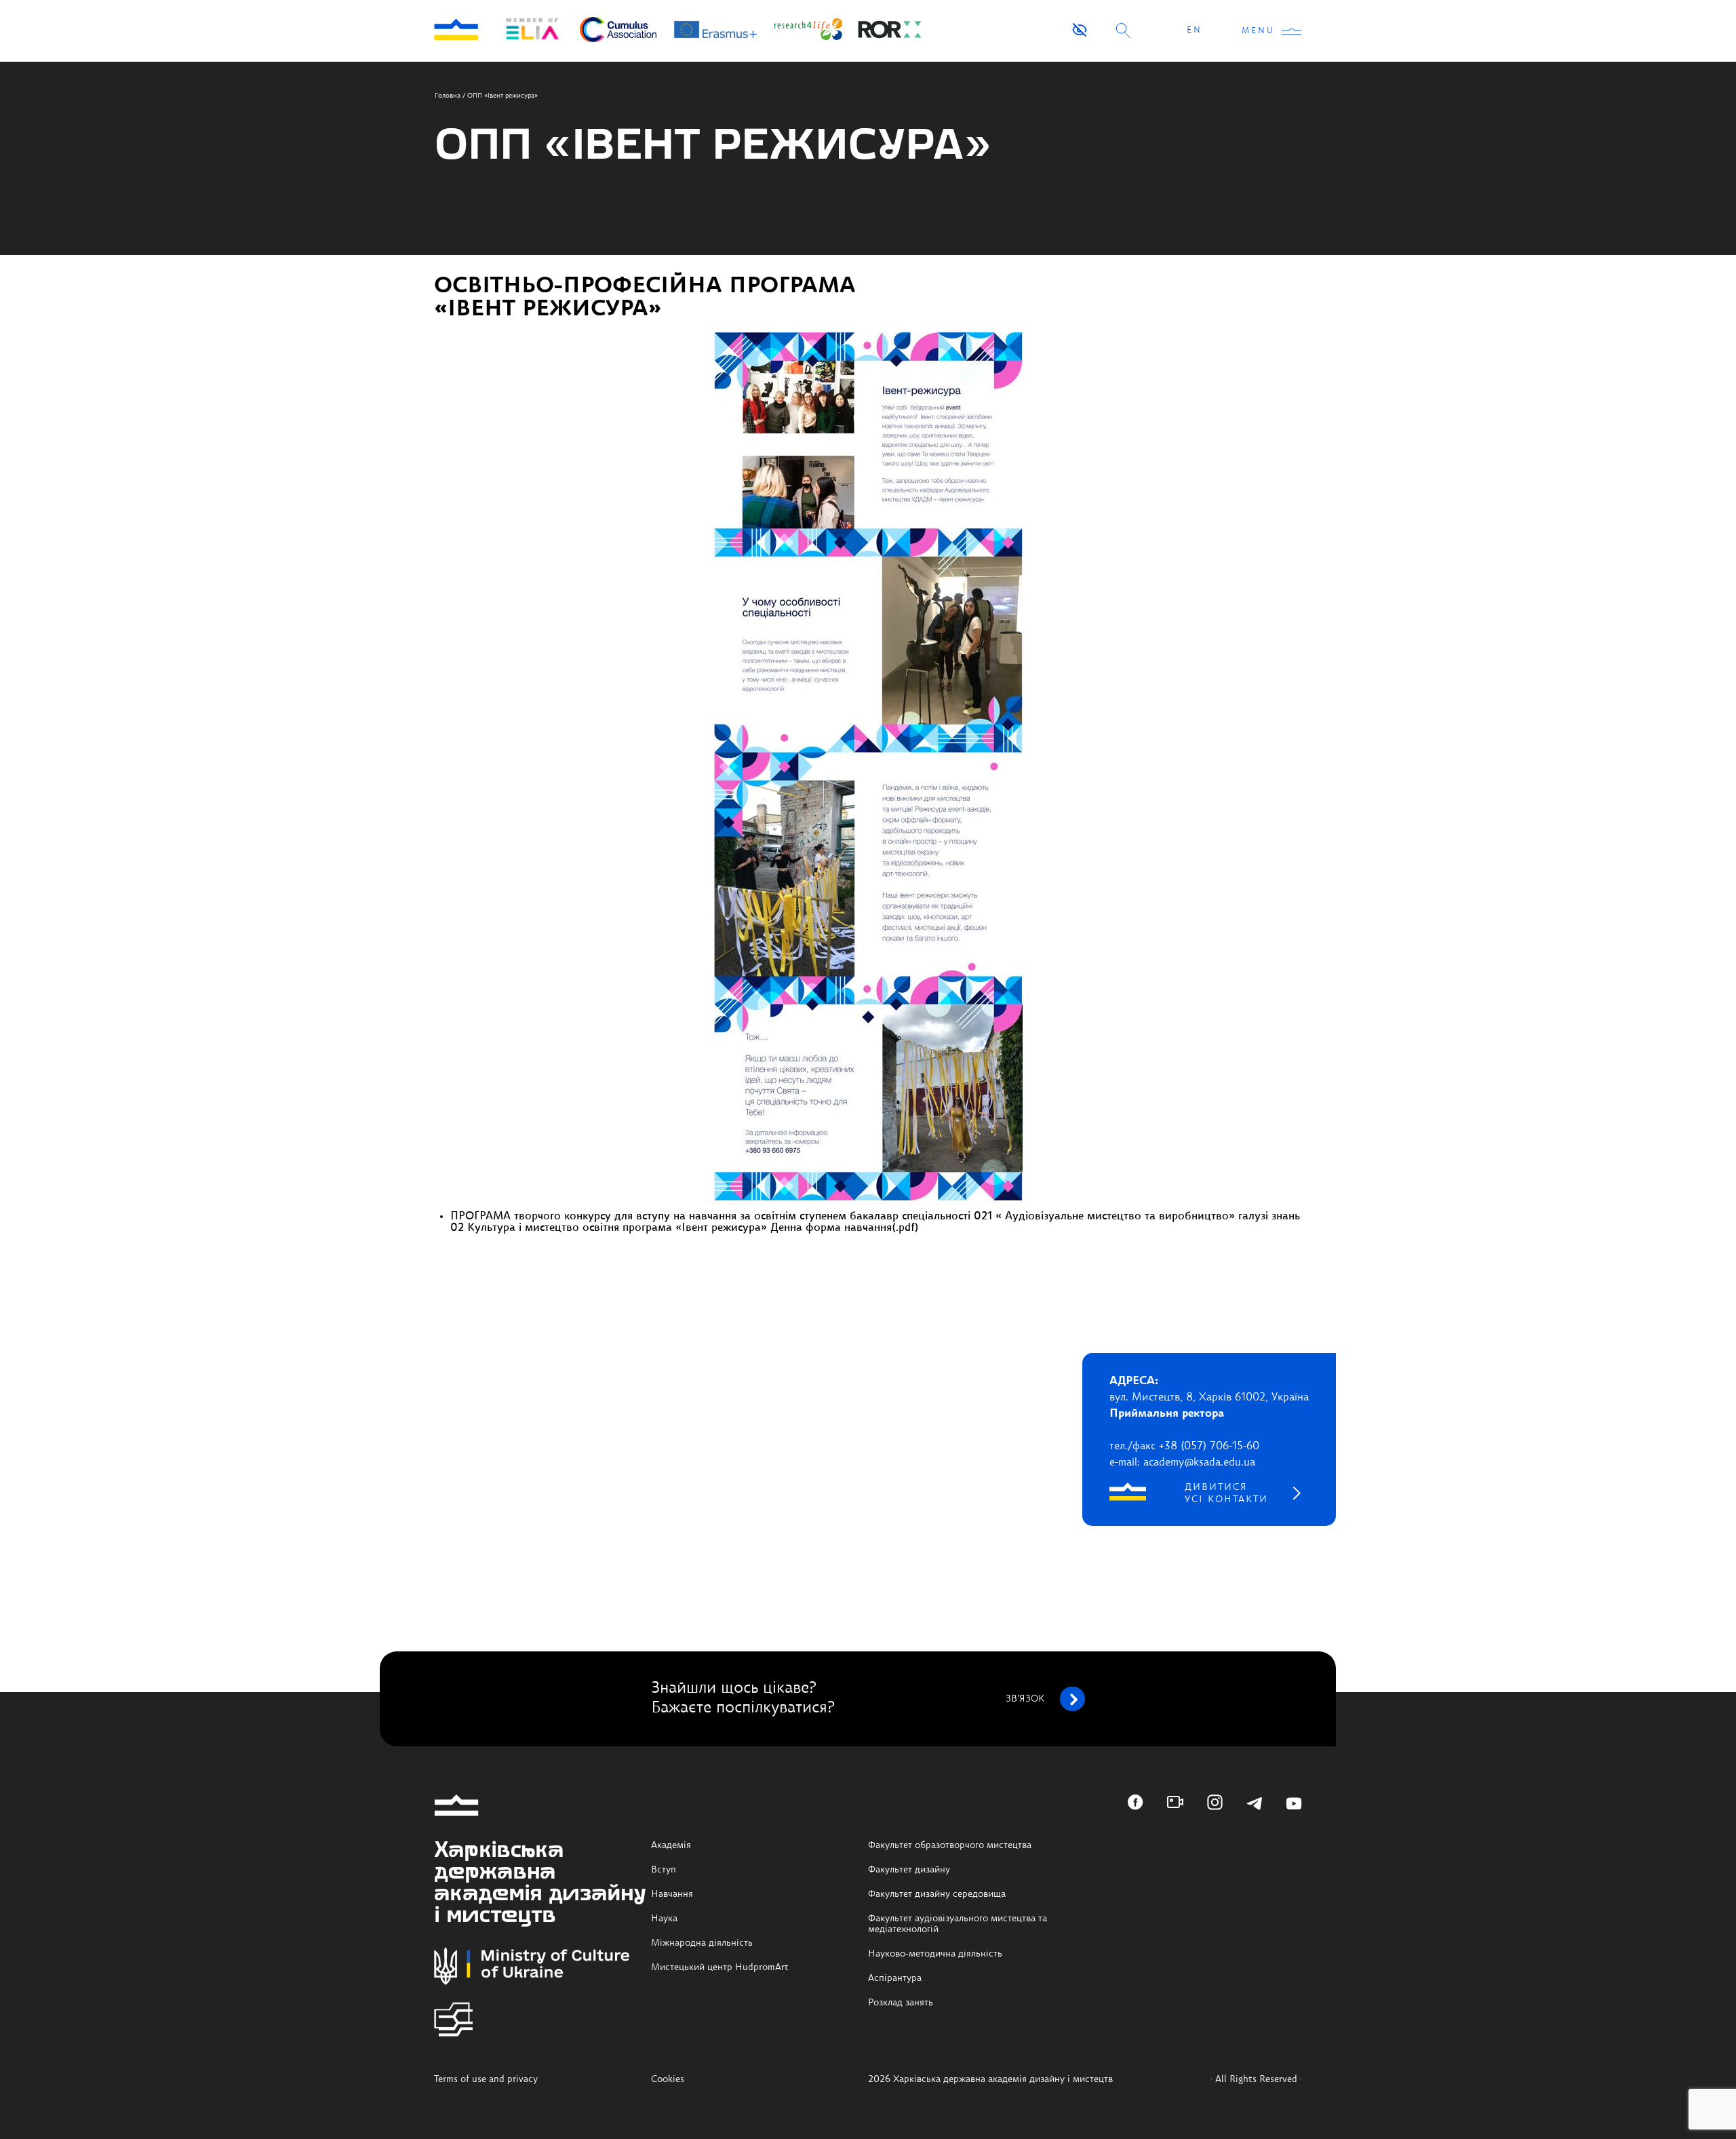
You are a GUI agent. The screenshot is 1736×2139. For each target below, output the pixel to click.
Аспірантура (895, 1978)
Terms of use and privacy (486, 2079)
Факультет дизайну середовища (937, 1894)
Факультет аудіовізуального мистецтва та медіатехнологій (958, 1924)
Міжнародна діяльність (702, 1943)
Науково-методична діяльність (935, 1954)
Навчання (672, 1894)
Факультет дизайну (909, 1870)
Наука (664, 1919)
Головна (448, 96)
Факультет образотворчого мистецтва (950, 1845)
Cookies (668, 2079)
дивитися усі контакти (1226, 1493)
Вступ (664, 1870)
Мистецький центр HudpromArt (720, 1967)
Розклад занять (901, 2003)
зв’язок (1025, 1699)
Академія (671, 1845)
